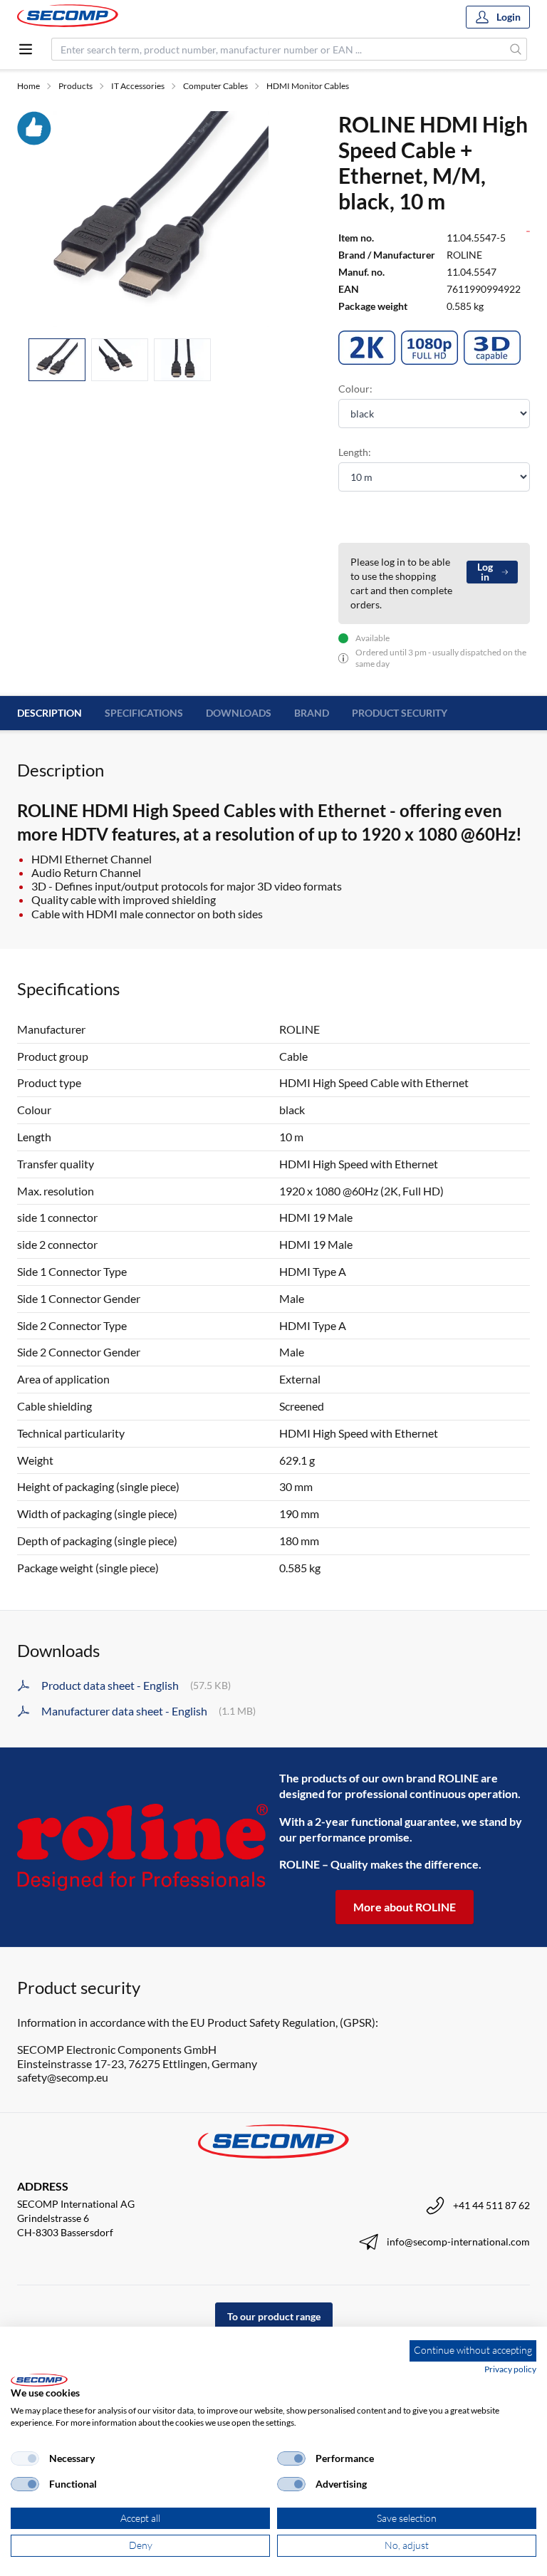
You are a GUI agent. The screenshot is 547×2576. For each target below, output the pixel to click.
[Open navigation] (26, 49)
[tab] (57, 360)
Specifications (144, 713)
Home (28, 86)
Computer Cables (215, 86)
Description (50, 713)
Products (75, 86)
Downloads (239, 713)
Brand (312, 713)
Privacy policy (510, 2369)
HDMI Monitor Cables (308, 86)
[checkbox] (25, 2458)
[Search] (516, 49)
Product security (400, 713)
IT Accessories (138, 86)
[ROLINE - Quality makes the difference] (142, 1847)
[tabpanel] (161, 219)
